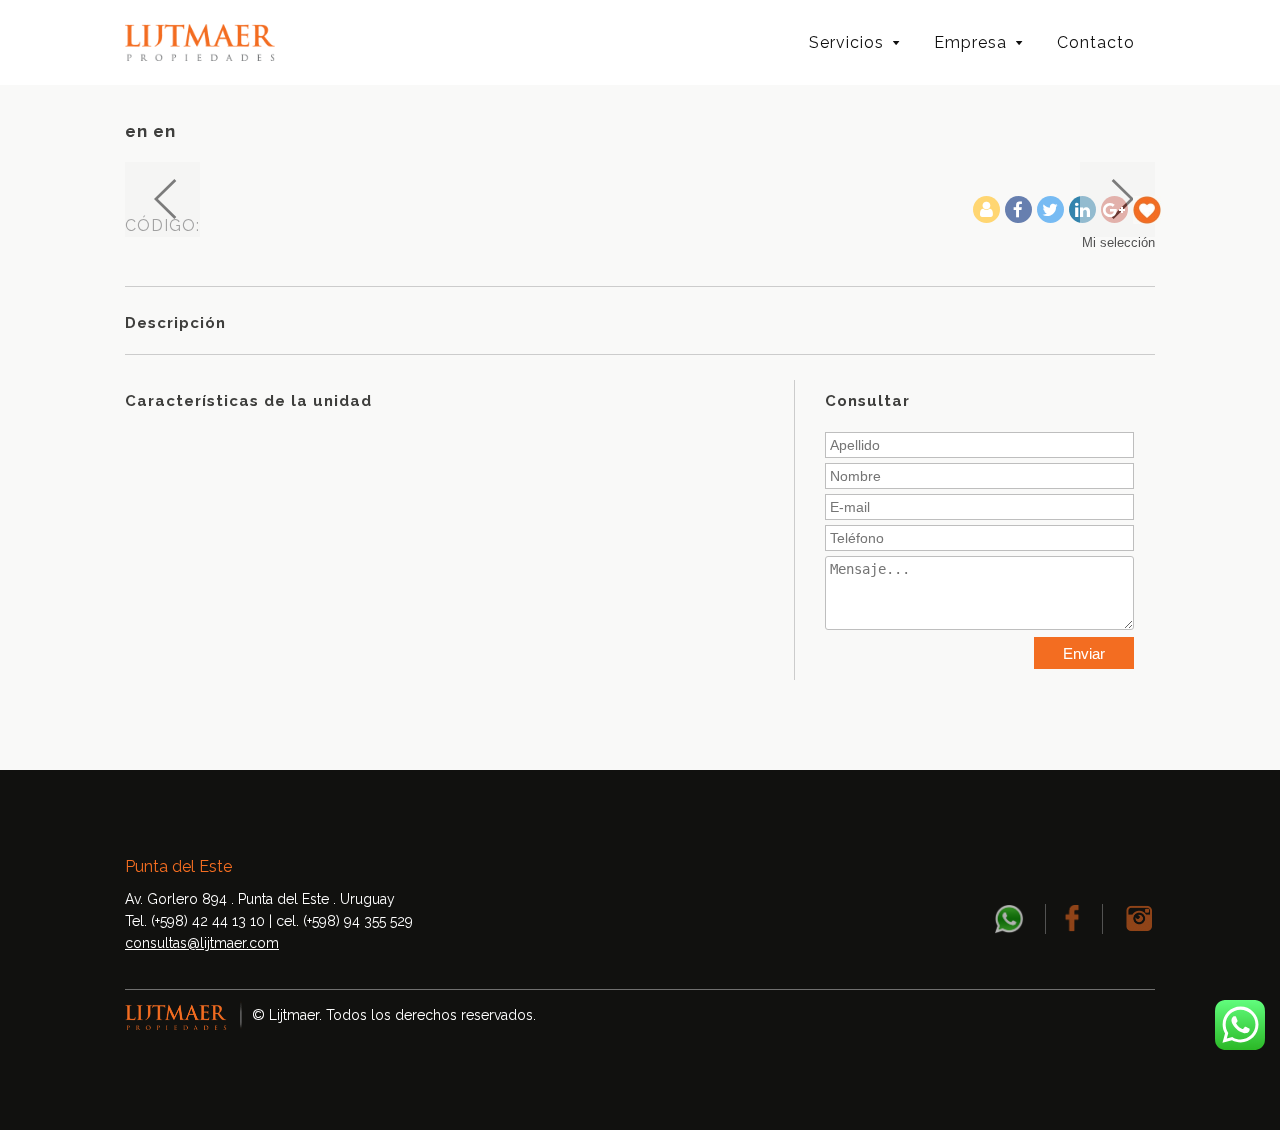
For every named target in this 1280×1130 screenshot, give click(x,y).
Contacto (1096, 42)
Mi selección (1118, 242)
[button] (162, 199)
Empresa (970, 42)
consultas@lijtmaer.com (202, 943)
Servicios (846, 42)
